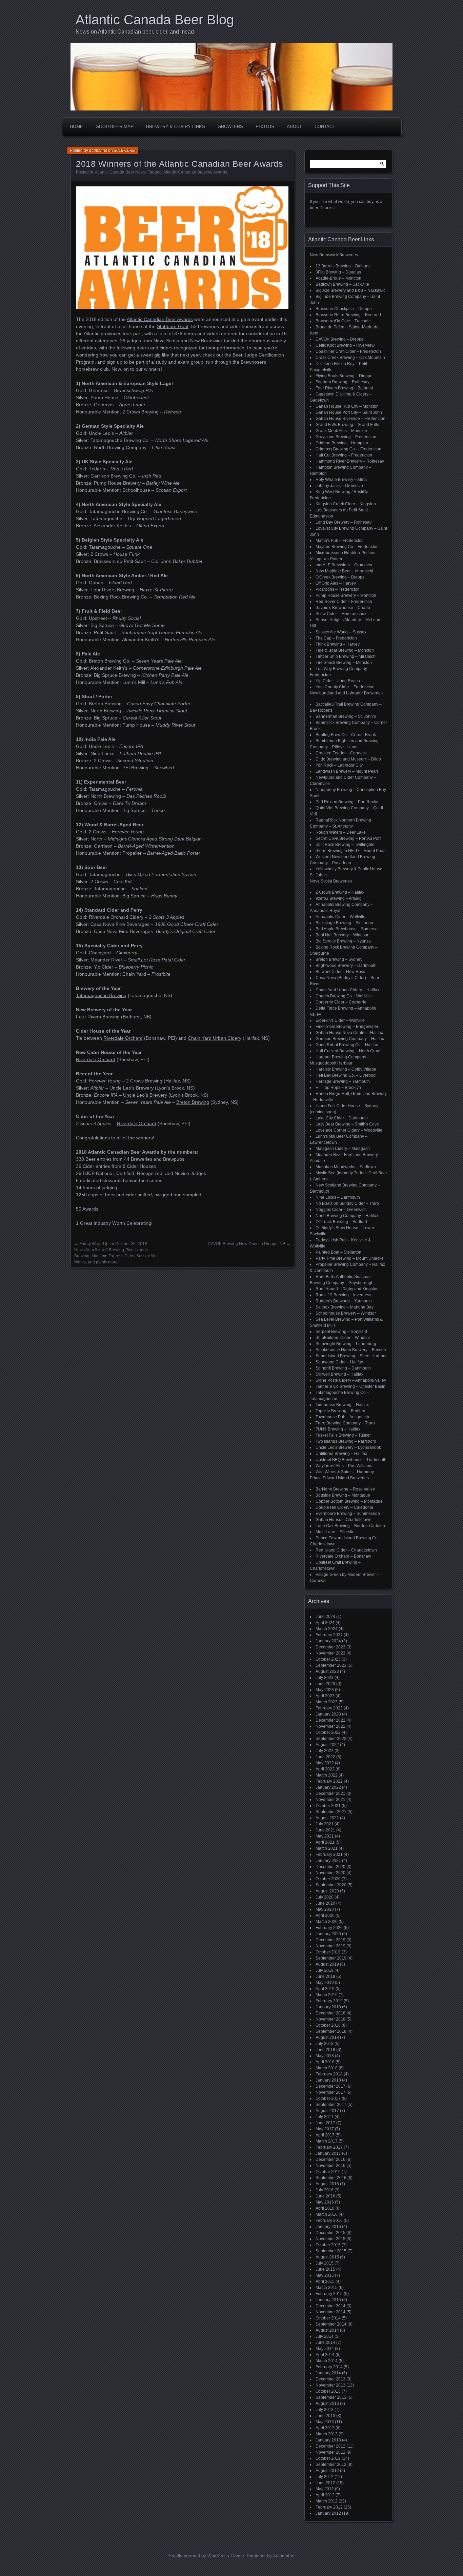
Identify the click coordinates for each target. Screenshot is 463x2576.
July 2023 (325, 1678)
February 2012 (329, 2507)
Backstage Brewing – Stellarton (344, 923)
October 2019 (328, 1952)
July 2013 (325, 2410)
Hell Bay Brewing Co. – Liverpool (346, 1075)
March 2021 (327, 1848)
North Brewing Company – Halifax (347, 1216)
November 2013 (330, 2385)
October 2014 (328, 2318)
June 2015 (325, 2269)
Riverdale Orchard (123, 1038)
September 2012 (331, 2465)
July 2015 (325, 2263)
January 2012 (328, 2513)
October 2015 (328, 2245)
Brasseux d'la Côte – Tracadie (343, 321)
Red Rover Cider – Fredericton (344, 602)
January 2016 (328, 2227)
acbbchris (98, 150)
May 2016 (325, 2202)
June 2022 (325, 1757)
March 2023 (327, 1702)
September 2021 (331, 1812)
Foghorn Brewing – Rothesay (343, 382)
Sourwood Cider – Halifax (339, 1362)
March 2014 (327, 2361)
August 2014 (327, 2330)
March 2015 (327, 2288)
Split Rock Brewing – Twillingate (345, 845)
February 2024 (329, 1635)
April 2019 (325, 1989)
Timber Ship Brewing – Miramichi (346, 656)
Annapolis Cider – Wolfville (340, 917)
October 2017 (328, 2098)
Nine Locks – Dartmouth (338, 1197)
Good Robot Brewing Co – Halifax (347, 1045)
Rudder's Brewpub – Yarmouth (344, 1301)
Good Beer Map (115, 127)
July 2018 (325, 2044)
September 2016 (331, 2178)
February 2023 (329, 1708)
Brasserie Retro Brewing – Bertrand (348, 315)
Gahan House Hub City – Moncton (347, 406)
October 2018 (328, 2025)
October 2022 (328, 1732)
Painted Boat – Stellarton (338, 1252)
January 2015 (328, 2300)
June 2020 (325, 1903)
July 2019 (325, 1970)
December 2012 (330, 2446)
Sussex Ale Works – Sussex (341, 632)
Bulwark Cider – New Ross (340, 972)
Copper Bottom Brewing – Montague (349, 1501)
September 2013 (331, 2397)
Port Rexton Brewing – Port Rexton (348, 802)
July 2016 (325, 2190)
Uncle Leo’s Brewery (132, 1088)
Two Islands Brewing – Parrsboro (346, 1441)
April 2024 (325, 1623)
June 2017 (325, 2123)
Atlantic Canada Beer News (120, 172)
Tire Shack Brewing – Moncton (344, 663)
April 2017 (325, 2135)
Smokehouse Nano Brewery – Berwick (351, 1350)
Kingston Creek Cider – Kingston (346, 504)
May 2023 (325, 1690)
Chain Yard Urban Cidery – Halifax (347, 990)
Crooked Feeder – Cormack (341, 753)
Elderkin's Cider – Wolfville (340, 1020)
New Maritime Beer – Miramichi (344, 571)
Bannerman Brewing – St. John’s (346, 716)
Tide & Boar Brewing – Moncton (345, 650)
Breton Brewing (193, 1102)
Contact (325, 127)
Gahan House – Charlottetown (344, 1520)
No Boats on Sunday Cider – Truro (347, 1203)
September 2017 (331, 2105)
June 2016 (325, 2196)
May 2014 (325, 2349)
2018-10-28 (125, 150)
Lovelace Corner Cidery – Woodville (349, 1130)
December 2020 (330, 1867)
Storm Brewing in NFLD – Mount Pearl (351, 851)
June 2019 (325, 1976)
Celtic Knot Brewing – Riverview (345, 345)
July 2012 (325, 2477)
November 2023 (330, 1653)
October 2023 (328, 1659)
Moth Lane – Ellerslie (335, 1532)
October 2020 (328, 1879)
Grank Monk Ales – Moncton (341, 431)
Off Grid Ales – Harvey (336, 583)
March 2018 (327, 2068)
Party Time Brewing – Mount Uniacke (350, 1258)
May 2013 (325, 2422)
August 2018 (327, 2037)
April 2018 (325, 2062)
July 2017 (325, 2117)
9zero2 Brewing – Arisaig (339, 898)
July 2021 (325, 1824)
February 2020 (329, 1928)
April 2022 (325, 1769)
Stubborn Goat (173, 326)
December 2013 (330, 2379)
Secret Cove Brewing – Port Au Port (348, 838)
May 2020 (325, 1909)
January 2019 (328, 2007)
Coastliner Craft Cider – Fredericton (348, 351)
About (294, 127)
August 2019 (327, 1964)
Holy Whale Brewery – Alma (341, 480)
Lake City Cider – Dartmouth (342, 1118)
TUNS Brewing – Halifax (338, 1429)
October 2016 (328, 2172)
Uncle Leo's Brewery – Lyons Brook (348, 1447)
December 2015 (330, 2233)
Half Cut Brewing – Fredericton (344, 455)
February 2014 (329, 2367)
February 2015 (329, 2294)
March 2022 (327, 1775)
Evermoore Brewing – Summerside (348, 1514)
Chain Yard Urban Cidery (215, 1038)
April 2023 (325, 1696)
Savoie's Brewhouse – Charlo (343, 608)
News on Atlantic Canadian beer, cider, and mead (135, 32)
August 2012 (327, 2471)
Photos (265, 127)
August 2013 (327, 2403)
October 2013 (328, 2391)
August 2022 (327, 1745)
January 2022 (328, 1787)
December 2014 (330, 2306)
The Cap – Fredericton (336, 638)
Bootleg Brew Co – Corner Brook (346, 735)
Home (76, 127)
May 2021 (325, 1836)
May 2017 (325, 2129)
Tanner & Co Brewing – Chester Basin (350, 1386)
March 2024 (327, 1629)
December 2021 (330, 1793)
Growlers (230, 127)
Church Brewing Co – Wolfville (344, 996)
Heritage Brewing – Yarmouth (343, 1081)
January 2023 (328, 1714)
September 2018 (331, 2031)
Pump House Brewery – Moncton (346, 595)
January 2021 (328, 1861)
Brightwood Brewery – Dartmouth (346, 966)
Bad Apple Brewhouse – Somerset (347, 929)
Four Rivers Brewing (98, 1017)
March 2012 (327, 2501)
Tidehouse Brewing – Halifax (342, 1405)
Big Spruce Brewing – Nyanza (343, 941)
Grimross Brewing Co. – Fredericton (348, 449)
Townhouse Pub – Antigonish (342, 1417)
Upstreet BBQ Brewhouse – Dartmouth (351, 1460)
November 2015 (330, 2239)
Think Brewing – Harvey (338, 644)
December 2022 (330, 1720)
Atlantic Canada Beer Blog (155, 20)
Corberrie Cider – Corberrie (341, 1002)
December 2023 (330, 1647)
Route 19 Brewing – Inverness (343, 1295)
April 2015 (325, 2281)
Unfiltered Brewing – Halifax (341, 1454)
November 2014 (330, 2312)
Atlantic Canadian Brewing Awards (195, 172)
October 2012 (328, 2458)
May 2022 (325, 1763)
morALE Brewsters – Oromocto (344, 565)
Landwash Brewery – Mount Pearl (347, 771)
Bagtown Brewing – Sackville (342, 284)
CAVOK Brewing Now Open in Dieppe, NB (247, 1244)
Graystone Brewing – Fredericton (346, 437)
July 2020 (325, 1897)
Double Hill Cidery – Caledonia (344, 1507)
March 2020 (327, 1922)
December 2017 (330, 2086)
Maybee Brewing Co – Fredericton (347, 547)
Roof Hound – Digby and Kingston (347, 1289)
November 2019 (330, 1946)
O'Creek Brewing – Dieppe (340, 577)
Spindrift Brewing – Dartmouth (343, 1368)
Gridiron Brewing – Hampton (342, 443)
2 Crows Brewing (144, 1081)
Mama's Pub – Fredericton (340, 541)
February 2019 (329, 2001)
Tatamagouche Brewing (101, 995)
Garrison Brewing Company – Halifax (350, 1039)
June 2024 (325, 1617)
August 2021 (327, 1818)
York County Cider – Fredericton (345, 687)
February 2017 (329, 2147)
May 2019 (325, 1983)
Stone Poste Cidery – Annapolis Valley (351, 1380)
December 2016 (330, 2159)
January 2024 (328, 1641)
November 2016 (330, 2166)
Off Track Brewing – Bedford (341, 1222)
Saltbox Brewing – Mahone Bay (345, 1307)
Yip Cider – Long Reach (338, 681)
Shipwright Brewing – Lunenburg (346, 1344)
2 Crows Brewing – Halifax (340, 892)
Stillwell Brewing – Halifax (339, 1374)
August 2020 (327, 1891)
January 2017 (328, 2153)
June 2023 (325, 1684)
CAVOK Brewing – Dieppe (340, 339)
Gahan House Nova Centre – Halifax (349, 1033)
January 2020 (328, 1934)
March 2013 (327, 2434)
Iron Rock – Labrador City (339, 765)
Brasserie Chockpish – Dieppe (344, 309)
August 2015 (327, 2257)
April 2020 (325, 1915)
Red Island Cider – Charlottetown (346, 1550)
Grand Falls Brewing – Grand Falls (347, 425)
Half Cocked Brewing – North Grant (348, 1051)
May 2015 (325, 2275)
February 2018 (329, 2074)
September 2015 (331, 2251)
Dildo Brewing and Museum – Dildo (348, 759)
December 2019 (330, 1940)
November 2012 (330, 2452)
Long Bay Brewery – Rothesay (344, 522)
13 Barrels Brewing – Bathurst (343, 266)
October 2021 (328, 1806)
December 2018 (330, 2013)
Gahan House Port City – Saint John (349, 412)
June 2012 (325, 2483)
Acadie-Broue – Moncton (338, 278)
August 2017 (327, 2111)
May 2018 (325, 2056)
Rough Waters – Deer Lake (341, 832)
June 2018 (325, 2050)
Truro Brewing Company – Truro (345, 1423)
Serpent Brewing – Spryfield (341, 1332)
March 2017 (327, 2141)
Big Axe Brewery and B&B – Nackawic (350, 290)
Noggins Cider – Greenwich (341, 1210)
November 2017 (330, 2092)
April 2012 (325, 2495)
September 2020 (331, 1885)
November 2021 (330, 1800)
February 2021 (329, 1854)
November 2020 (330, 1873)
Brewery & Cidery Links (176, 127)
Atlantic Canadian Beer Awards (160, 319)
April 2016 (325, 2208)
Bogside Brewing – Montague (343, 1495)
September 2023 (331, 1665)
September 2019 (331, 1958)
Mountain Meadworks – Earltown (346, 1167)
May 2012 (325, 2489)
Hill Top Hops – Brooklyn (338, 1088)
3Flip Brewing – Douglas (338, 272)
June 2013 (325, 2416)
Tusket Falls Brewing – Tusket (343, 1435)
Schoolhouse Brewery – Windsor (346, 1313)
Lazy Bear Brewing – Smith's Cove (347, 1124)
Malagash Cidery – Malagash (343, 1149)
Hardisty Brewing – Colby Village (346, 1069)
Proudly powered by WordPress (198, 2556)
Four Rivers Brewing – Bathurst (344, 388)
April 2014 (325, 2355)
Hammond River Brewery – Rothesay (350, 461)
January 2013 (328, 2440)
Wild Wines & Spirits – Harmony (345, 1472)
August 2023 (327, 1671)
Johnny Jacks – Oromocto (339, 486)
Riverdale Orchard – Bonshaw (343, 1556)
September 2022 (331, 1739)
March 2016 (327, 2214)
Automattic (284, 2556)
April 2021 (325, 1842)
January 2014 (328, 2373)
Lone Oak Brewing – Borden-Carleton (350, 1526)
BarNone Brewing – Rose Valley (345, 1489)
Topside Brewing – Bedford (340, 1411)
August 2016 (327, 2184)
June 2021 (325, 1830)
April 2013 (325, 2428)
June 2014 (325, 2342)
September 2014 (331, 2324)
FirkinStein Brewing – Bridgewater (347, 1027)
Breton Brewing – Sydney (339, 959)
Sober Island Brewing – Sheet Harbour (351, 1356)
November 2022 (330, 1726)
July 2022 (325, 1751)
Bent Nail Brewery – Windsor (342, 935)
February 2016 (329, 2220)
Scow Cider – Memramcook (341, 614)
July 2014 (325, 2336)
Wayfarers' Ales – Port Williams (344, 1466)
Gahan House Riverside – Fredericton (350, 419)
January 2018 (328, 2080)
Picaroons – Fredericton (338, 589)
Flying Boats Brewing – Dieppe (344, 376)
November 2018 (330, 2019)
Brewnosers (253, 362)
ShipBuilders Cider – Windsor (343, 1338)
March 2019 (327, 1995)
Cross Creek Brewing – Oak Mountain (350, 358)
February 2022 (329, 1781)
